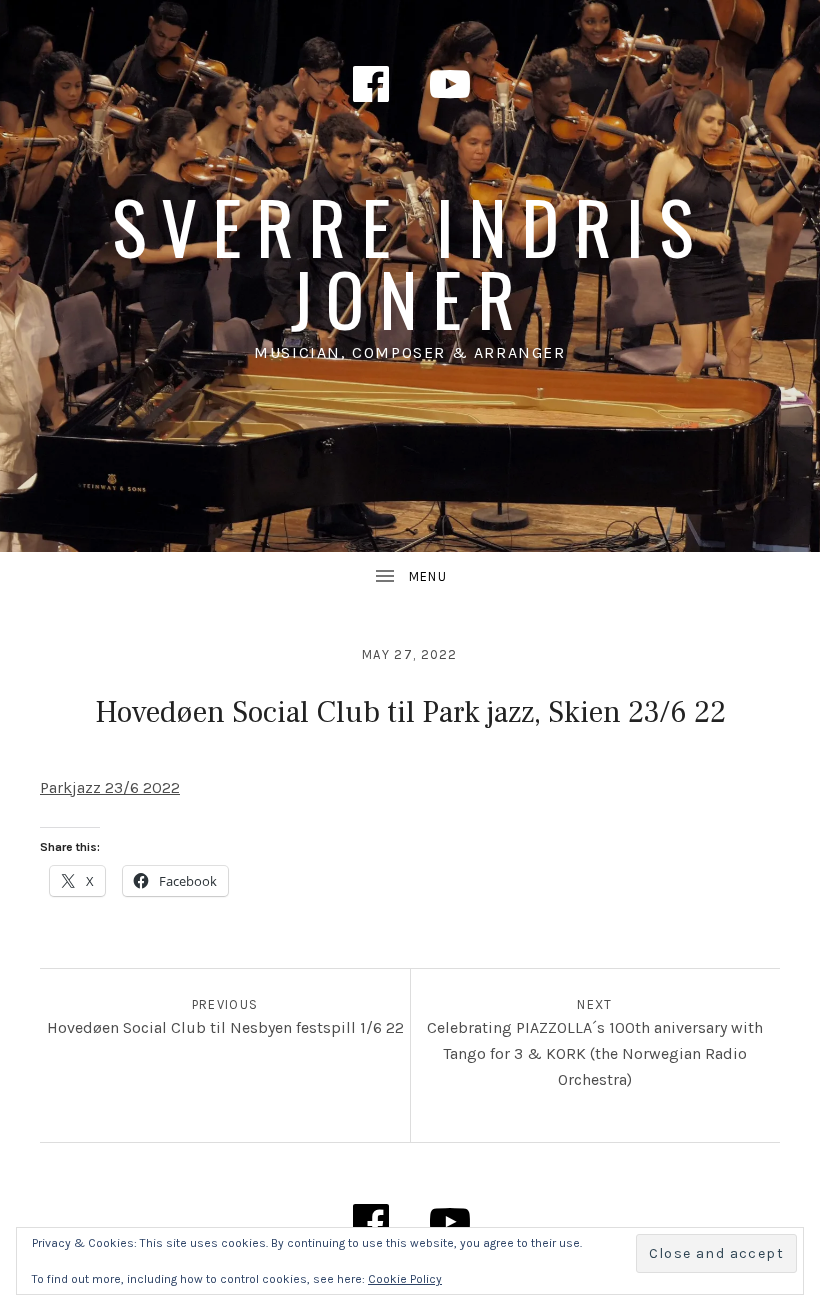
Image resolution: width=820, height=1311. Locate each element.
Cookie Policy (405, 1279)
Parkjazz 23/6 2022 (110, 787)
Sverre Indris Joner (410, 261)
